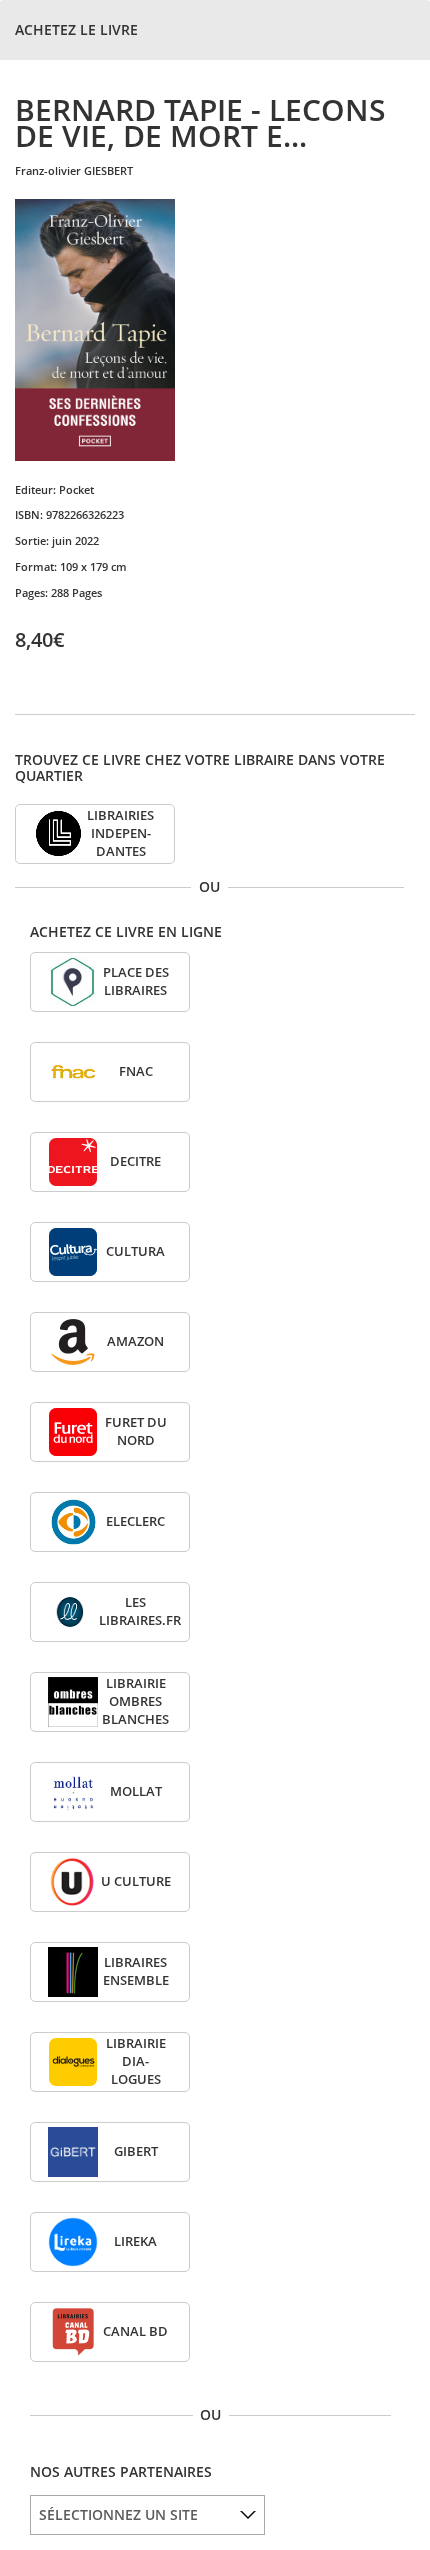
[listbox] (147, 2515)
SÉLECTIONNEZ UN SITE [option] (118, 2514)
